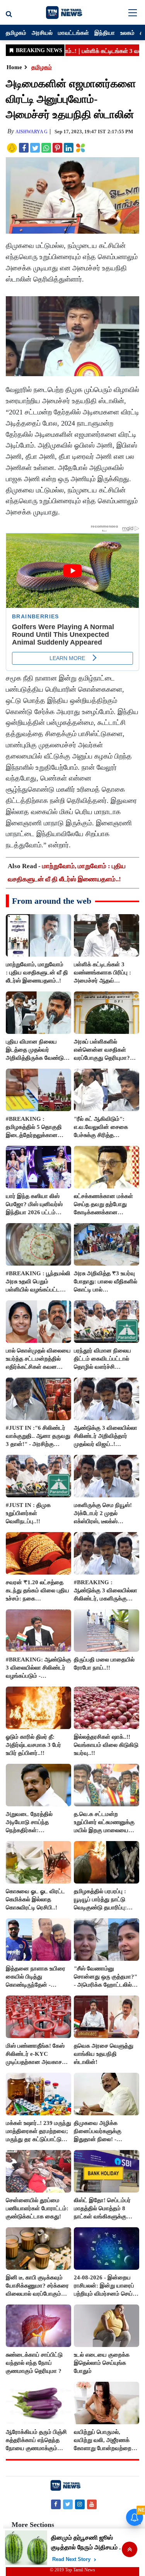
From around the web (52, 901)
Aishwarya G (32, 132)
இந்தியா (105, 32)
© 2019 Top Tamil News (72, 2570)
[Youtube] (92, 2504)
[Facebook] (56, 2504)
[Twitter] (68, 2504)
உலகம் (127, 32)
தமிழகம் (16, 32)
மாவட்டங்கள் (73, 32)
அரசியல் (42, 32)
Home (14, 67)
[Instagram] (80, 2504)
